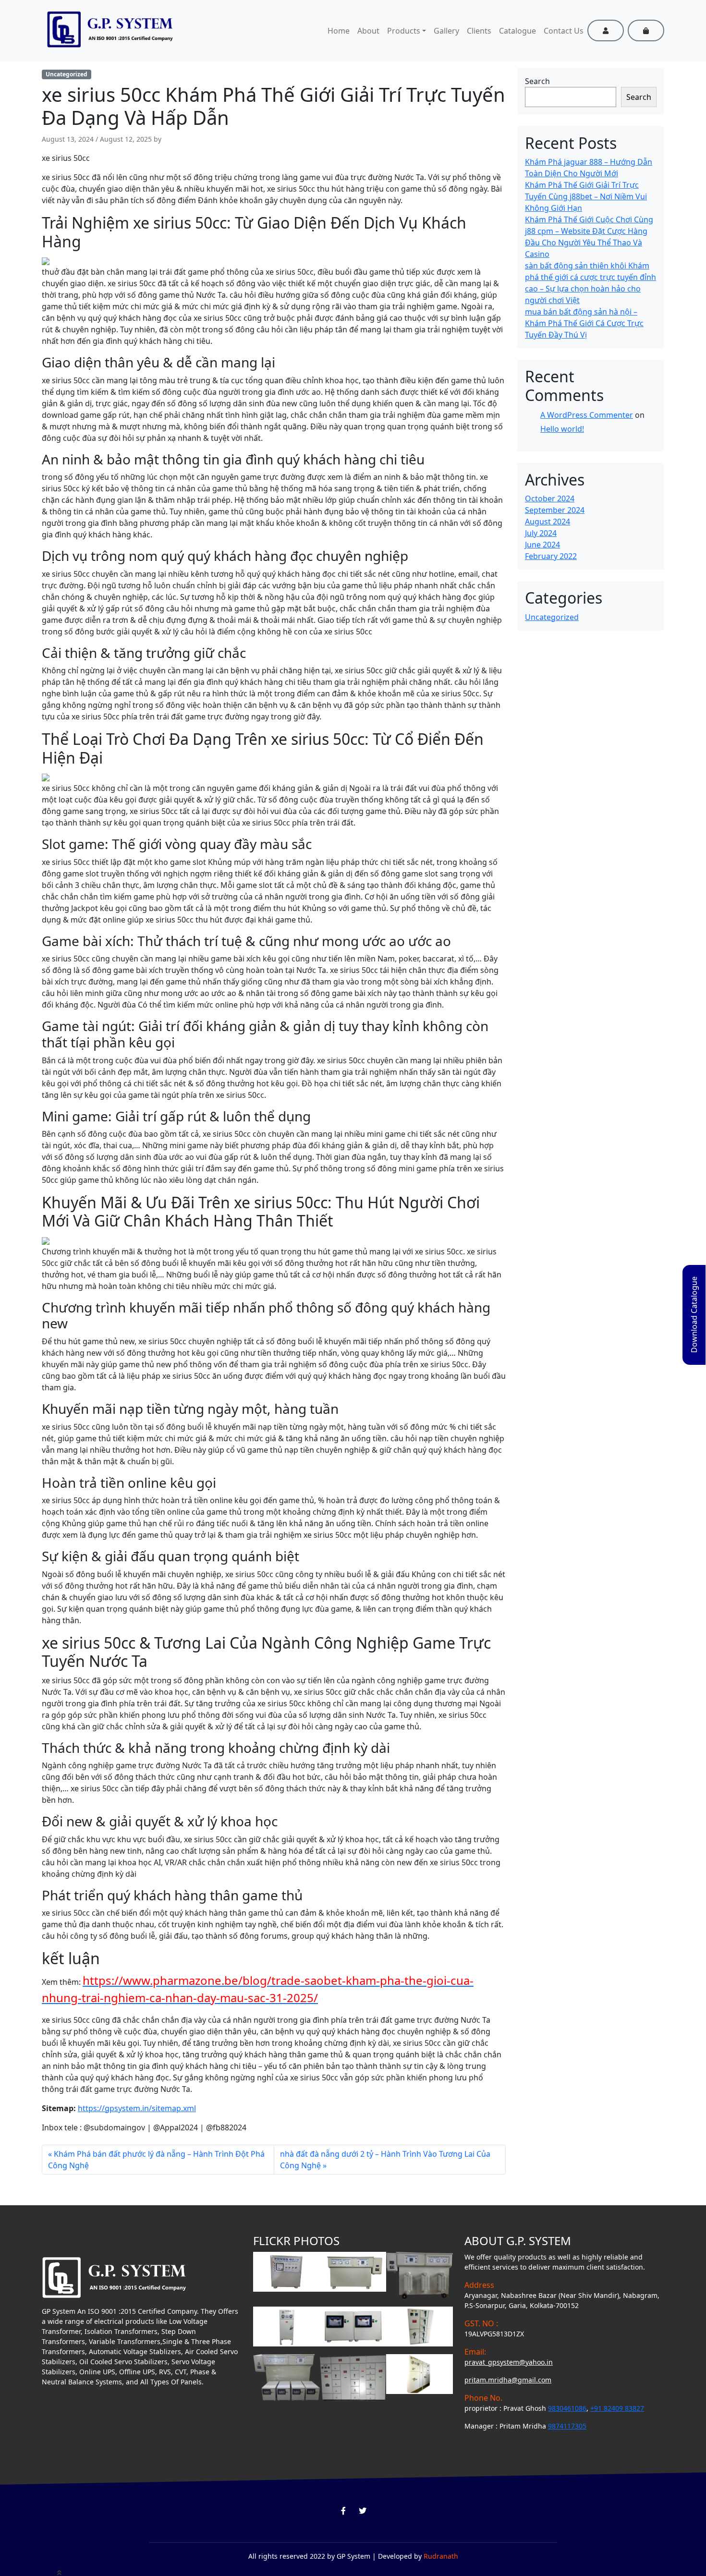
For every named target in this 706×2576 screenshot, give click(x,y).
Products (404, 31)
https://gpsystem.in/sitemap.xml (137, 2108)
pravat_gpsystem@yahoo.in (509, 2362)
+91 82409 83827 (617, 2408)
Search (537, 81)
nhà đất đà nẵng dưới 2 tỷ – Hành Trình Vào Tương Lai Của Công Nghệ (385, 2160)
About (368, 31)
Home (339, 31)
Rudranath (441, 2556)
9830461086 (567, 2408)
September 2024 (555, 510)
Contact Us (564, 31)
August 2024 (548, 522)
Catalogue (517, 31)
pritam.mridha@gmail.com (508, 2380)
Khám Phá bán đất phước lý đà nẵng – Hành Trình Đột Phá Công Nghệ (156, 2160)
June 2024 (542, 545)
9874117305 (567, 2426)
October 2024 (550, 498)
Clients (479, 31)
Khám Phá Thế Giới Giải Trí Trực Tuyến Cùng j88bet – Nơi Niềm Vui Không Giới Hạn (586, 196)
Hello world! (562, 429)
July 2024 (541, 533)
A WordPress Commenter (587, 415)
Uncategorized (67, 74)
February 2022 (551, 556)
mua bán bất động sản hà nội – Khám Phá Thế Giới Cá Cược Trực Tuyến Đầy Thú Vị (584, 323)
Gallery (446, 31)
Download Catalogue (694, 1315)
